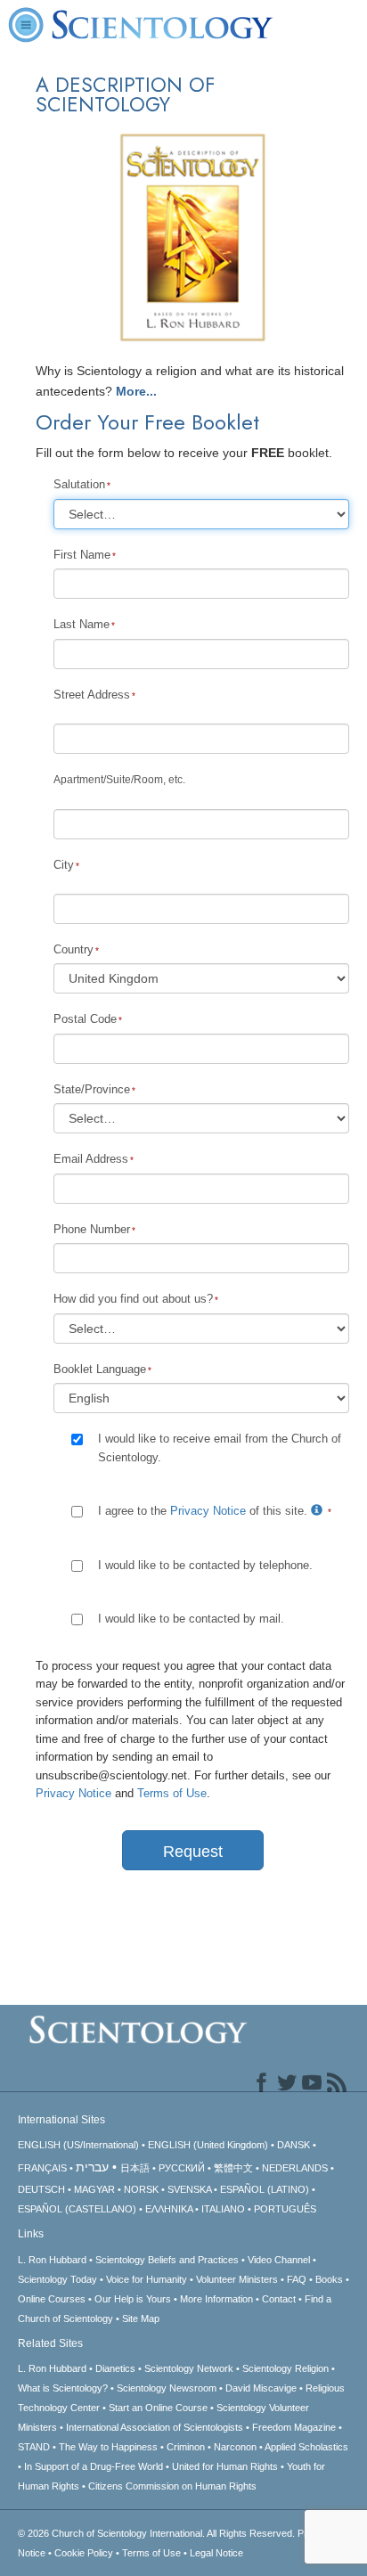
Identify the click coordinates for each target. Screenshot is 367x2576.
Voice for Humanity (147, 2279)
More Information (216, 2299)
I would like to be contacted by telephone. (205, 1565)
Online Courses (52, 2299)
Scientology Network (189, 2368)
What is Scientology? (63, 2388)
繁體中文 (233, 2168)
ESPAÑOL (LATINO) (265, 2189)
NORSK (141, 2189)
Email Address (91, 1159)
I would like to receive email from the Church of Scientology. (220, 1447)
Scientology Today (57, 2279)
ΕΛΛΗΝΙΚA (169, 2209)
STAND (34, 2447)
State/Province (92, 1089)
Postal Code (85, 1019)
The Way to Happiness (108, 2447)
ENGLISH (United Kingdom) (208, 2145)
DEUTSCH (41, 2189)
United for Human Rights (225, 2466)
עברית (92, 2167)
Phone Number (92, 1229)
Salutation (79, 484)
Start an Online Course (158, 2408)
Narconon (235, 2447)
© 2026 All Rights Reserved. (158, 2533)
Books (329, 2279)
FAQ (297, 2279)
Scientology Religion (285, 2368)
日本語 (135, 2168)
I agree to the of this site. (204, 1511)
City (64, 865)
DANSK (294, 2145)
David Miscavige (261, 2388)
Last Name (82, 624)
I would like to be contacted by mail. (191, 1619)
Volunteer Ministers (237, 2279)
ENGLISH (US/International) (78, 2145)
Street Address (92, 695)
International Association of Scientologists (155, 2427)
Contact (279, 2299)
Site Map (141, 2318)
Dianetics (115, 2368)
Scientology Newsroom (167, 2388)
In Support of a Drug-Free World (94, 2466)
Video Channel (279, 2260)
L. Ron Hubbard (52, 2260)
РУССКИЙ (182, 2168)
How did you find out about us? (133, 1299)
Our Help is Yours (133, 2299)
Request (193, 1852)
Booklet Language (100, 1369)
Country (73, 949)
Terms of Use (172, 1793)
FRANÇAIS (42, 2168)
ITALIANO (223, 2209)
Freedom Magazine (294, 2427)
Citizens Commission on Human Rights (172, 2486)
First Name (82, 555)
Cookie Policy (84, 2553)
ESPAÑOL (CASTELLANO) (77, 2209)
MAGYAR (94, 2189)
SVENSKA (189, 2189)
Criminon (186, 2447)
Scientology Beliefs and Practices (167, 2260)
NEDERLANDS (295, 2168)
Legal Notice (216, 2553)
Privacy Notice (208, 1511)
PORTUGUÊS (285, 2209)
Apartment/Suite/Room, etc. (119, 780)
